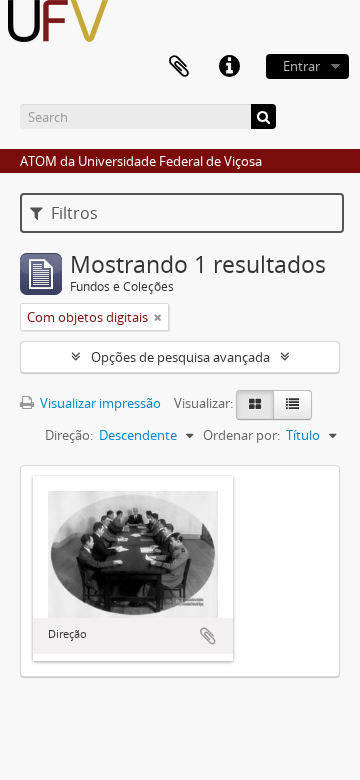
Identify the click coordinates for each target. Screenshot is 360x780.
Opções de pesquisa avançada (180, 357)
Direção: (69, 435)
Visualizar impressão (99, 403)
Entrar (301, 66)
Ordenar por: (241, 435)
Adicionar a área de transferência (208, 636)
